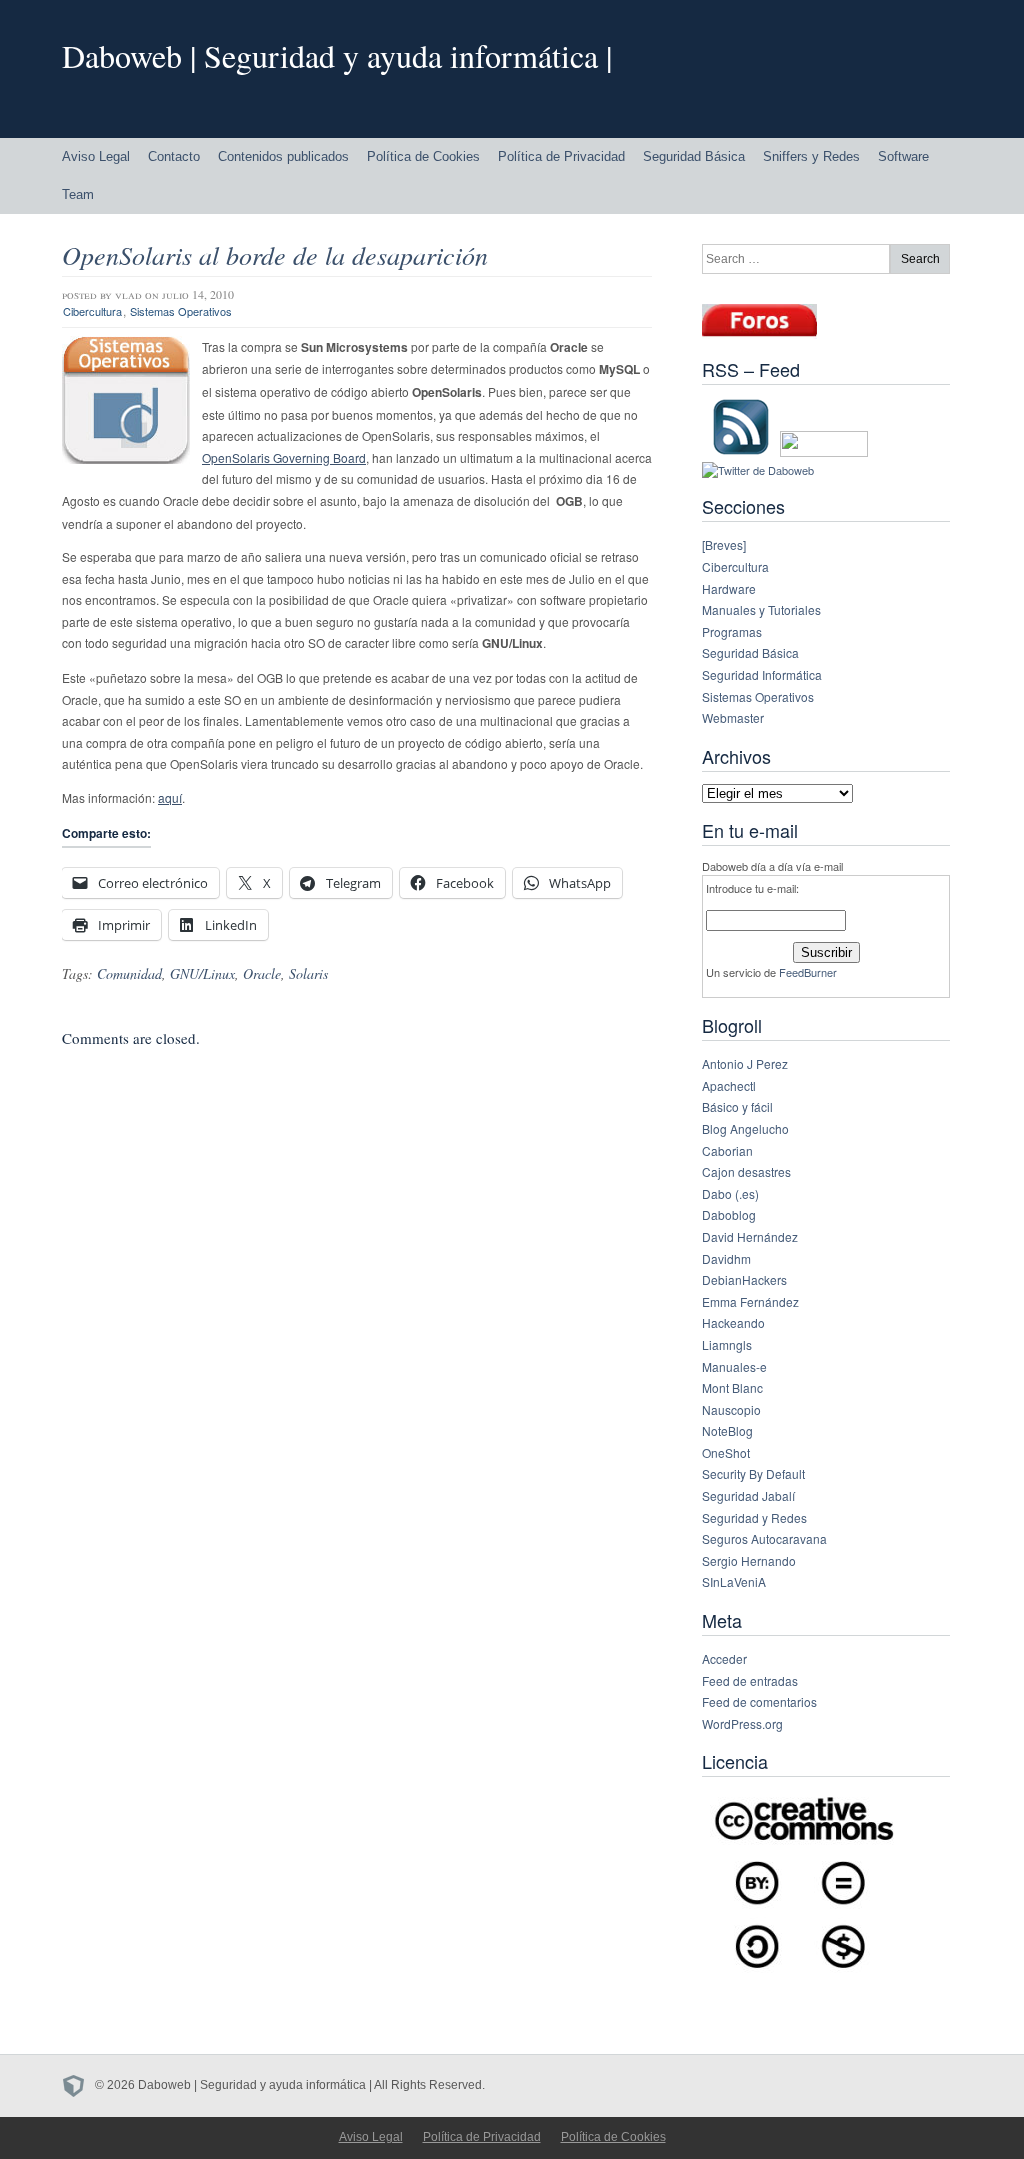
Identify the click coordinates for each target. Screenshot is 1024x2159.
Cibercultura (92, 311)
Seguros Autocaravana (764, 1538)
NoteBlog (727, 1430)
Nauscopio (731, 1409)
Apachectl (729, 1085)
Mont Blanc (732, 1387)
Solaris (308, 973)
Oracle (262, 973)
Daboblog (729, 1214)
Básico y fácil (737, 1106)
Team (78, 194)
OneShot (726, 1452)
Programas (732, 631)
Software (903, 156)
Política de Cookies (423, 156)
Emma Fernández (750, 1301)
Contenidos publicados (283, 156)
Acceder (724, 1658)
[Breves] (724, 544)
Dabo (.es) (730, 1193)
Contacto (174, 156)
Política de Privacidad (561, 156)
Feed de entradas (750, 1680)
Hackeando (733, 1322)
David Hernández (750, 1236)
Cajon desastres (746, 1171)
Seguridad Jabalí (748, 1495)
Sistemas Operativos (181, 311)
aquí (170, 797)
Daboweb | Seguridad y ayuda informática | (337, 55)
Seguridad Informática (762, 674)
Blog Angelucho (745, 1128)
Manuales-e (734, 1366)
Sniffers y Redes (811, 156)
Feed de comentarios (759, 1701)
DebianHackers (744, 1279)
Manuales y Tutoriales (761, 609)
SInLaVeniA (734, 1581)
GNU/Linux (202, 973)
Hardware (729, 588)
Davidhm (726, 1258)
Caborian (727, 1150)
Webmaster (733, 717)
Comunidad (129, 973)
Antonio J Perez (745, 1063)
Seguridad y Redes (754, 1517)
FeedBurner (808, 972)
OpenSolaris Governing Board (284, 457)
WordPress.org (742, 1723)
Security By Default (753, 1473)
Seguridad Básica (694, 156)
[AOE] (78, 2085)
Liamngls (727, 1344)
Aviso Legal (96, 156)
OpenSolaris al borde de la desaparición (275, 254)
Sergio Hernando (749, 1560)
